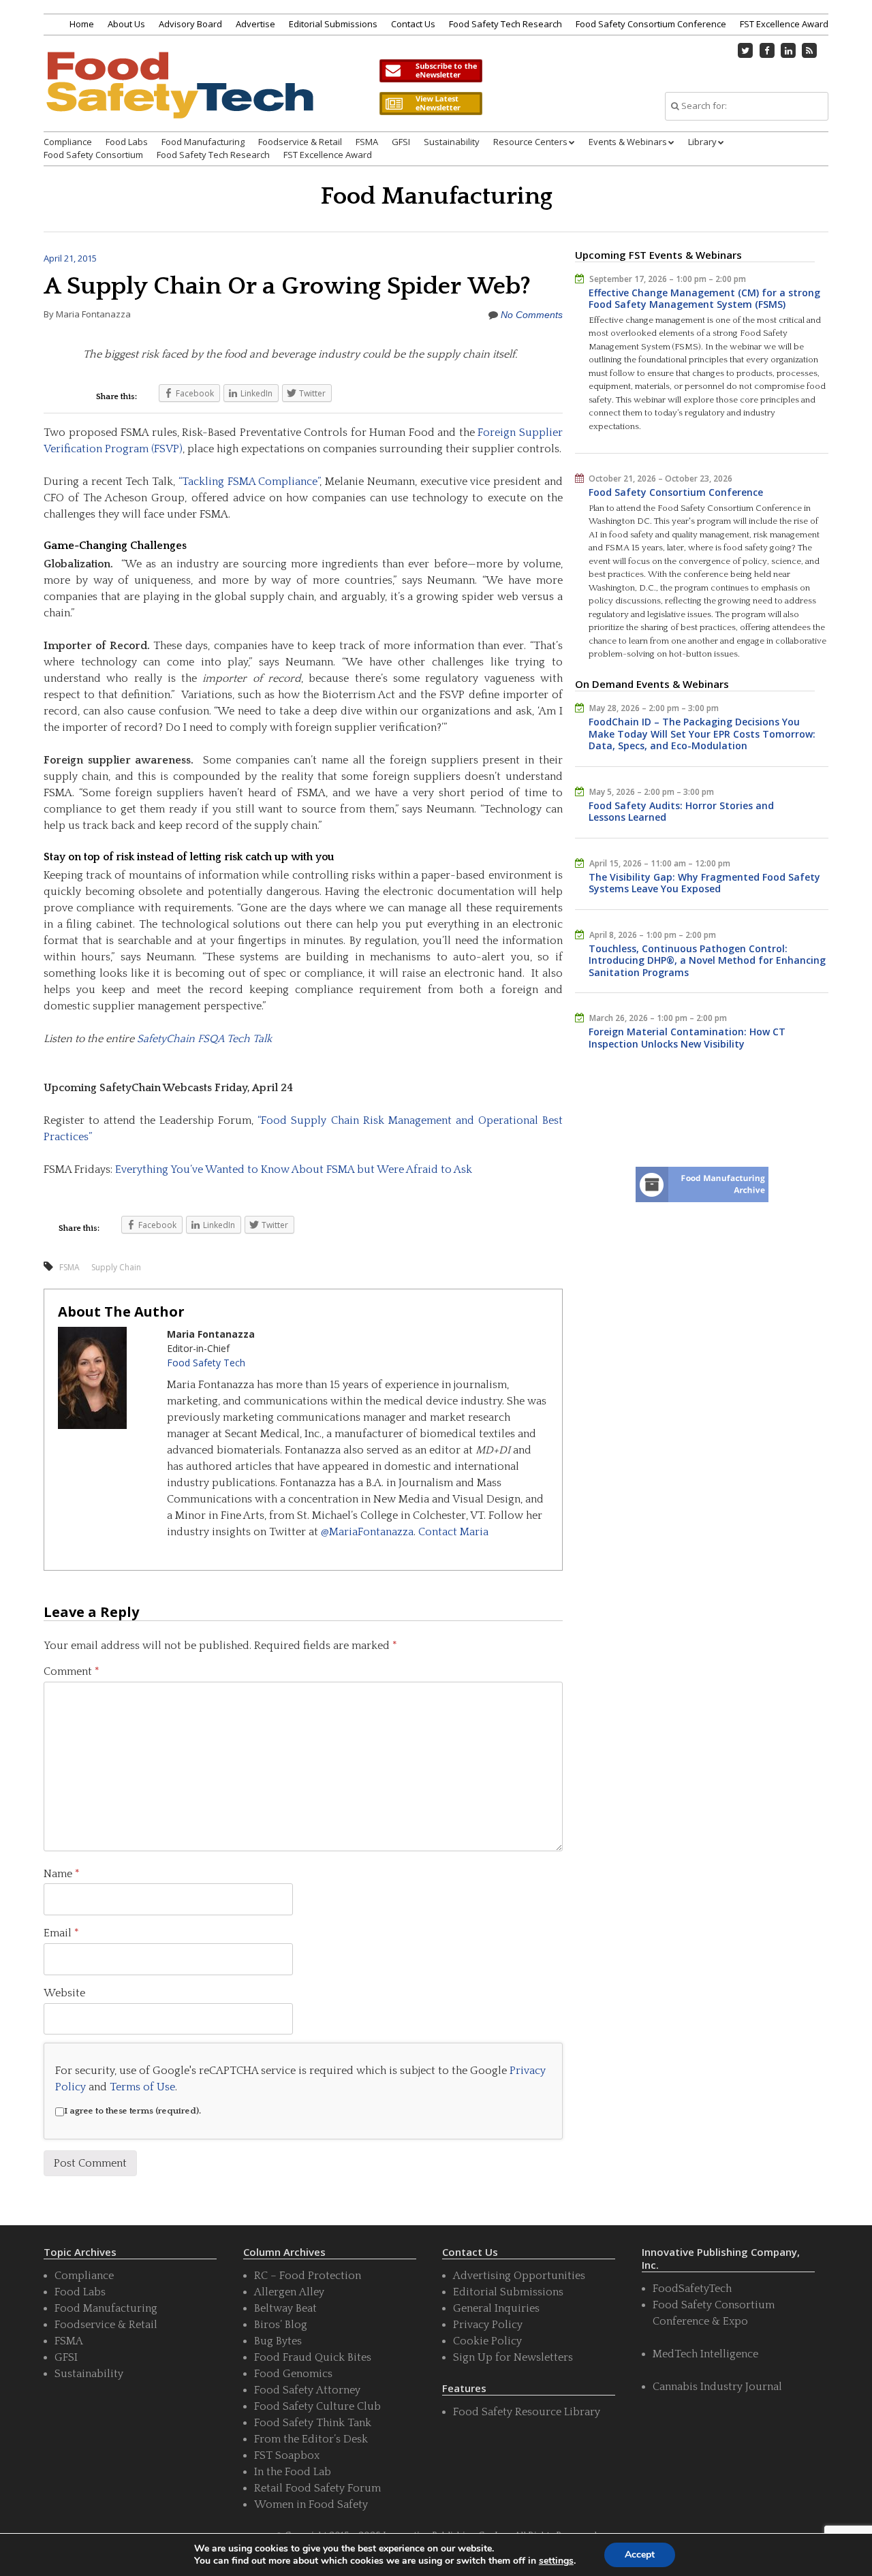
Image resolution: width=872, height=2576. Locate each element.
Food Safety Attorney (307, 2390)
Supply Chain (116, 1267)
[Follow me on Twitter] (746, 50)
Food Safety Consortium (93, 155)
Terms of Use (142, 2087)
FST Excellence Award (784, 24)
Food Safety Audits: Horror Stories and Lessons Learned (681, 812)
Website (64, 1993)
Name (62, 1874)
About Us (126, 24)
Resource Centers (530, 142)
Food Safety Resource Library (527, 2412)
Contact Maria (453, 1532)
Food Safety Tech (206, 1363)
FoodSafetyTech (692, 2289)
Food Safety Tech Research (505, 24)
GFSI (401, 142)
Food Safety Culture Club (317, 2406)
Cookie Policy (487, 2341)
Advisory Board (190, 24)
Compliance (68, 142)
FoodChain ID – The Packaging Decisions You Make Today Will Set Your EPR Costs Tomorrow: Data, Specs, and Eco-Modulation (702, 734)
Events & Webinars (628, 142)
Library (702, 142)
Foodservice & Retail (300, 142)
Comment (72, 1671)
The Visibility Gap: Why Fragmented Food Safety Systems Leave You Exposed (704, 883)
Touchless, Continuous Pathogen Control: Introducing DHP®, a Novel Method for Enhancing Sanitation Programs (707, 960)
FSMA (367, 142)
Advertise (255, 24)
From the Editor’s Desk (311, 2439)
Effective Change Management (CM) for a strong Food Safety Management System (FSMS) (704, 299)
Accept (640, 2555)
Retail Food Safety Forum (317, 2488)
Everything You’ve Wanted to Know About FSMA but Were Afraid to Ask (294, 1169)
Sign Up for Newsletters (513, 2357)
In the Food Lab (293, 2472)
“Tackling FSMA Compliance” (249, 482)
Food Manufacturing (203, 142)
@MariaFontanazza (367, 1532)
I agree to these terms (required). (133, 2111)
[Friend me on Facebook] (767, 50)
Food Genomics (293, 2374)
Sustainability (452, 142)
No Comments (532, 315)
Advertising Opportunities (519, 2276)
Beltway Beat (285, 2308)
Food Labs (127, 142)
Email (61, 1933)
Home (82, 24)
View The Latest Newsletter (431, 104)
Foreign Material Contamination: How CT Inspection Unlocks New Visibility (687, 1038)
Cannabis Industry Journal (717, 2387)
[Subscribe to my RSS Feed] (810, 50)
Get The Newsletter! (431, 71)
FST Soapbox (287, 2455)
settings (556, 2561)
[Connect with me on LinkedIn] (788, 50)
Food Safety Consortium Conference (651, 24)
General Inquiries (496, 2308)
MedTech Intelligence (705, 2354)
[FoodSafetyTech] (179, 97)
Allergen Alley (289, 2292)
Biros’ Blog (281, 2325)
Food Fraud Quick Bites (313, 2357)
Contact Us (413, 24)
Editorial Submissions (333, 24)
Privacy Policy (488, 2325)
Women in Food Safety (311, 2504)
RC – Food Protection (308, 2276)
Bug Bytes (278, 2341)
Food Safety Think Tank (313, 2423)
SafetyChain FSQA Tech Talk (204, 1039)
